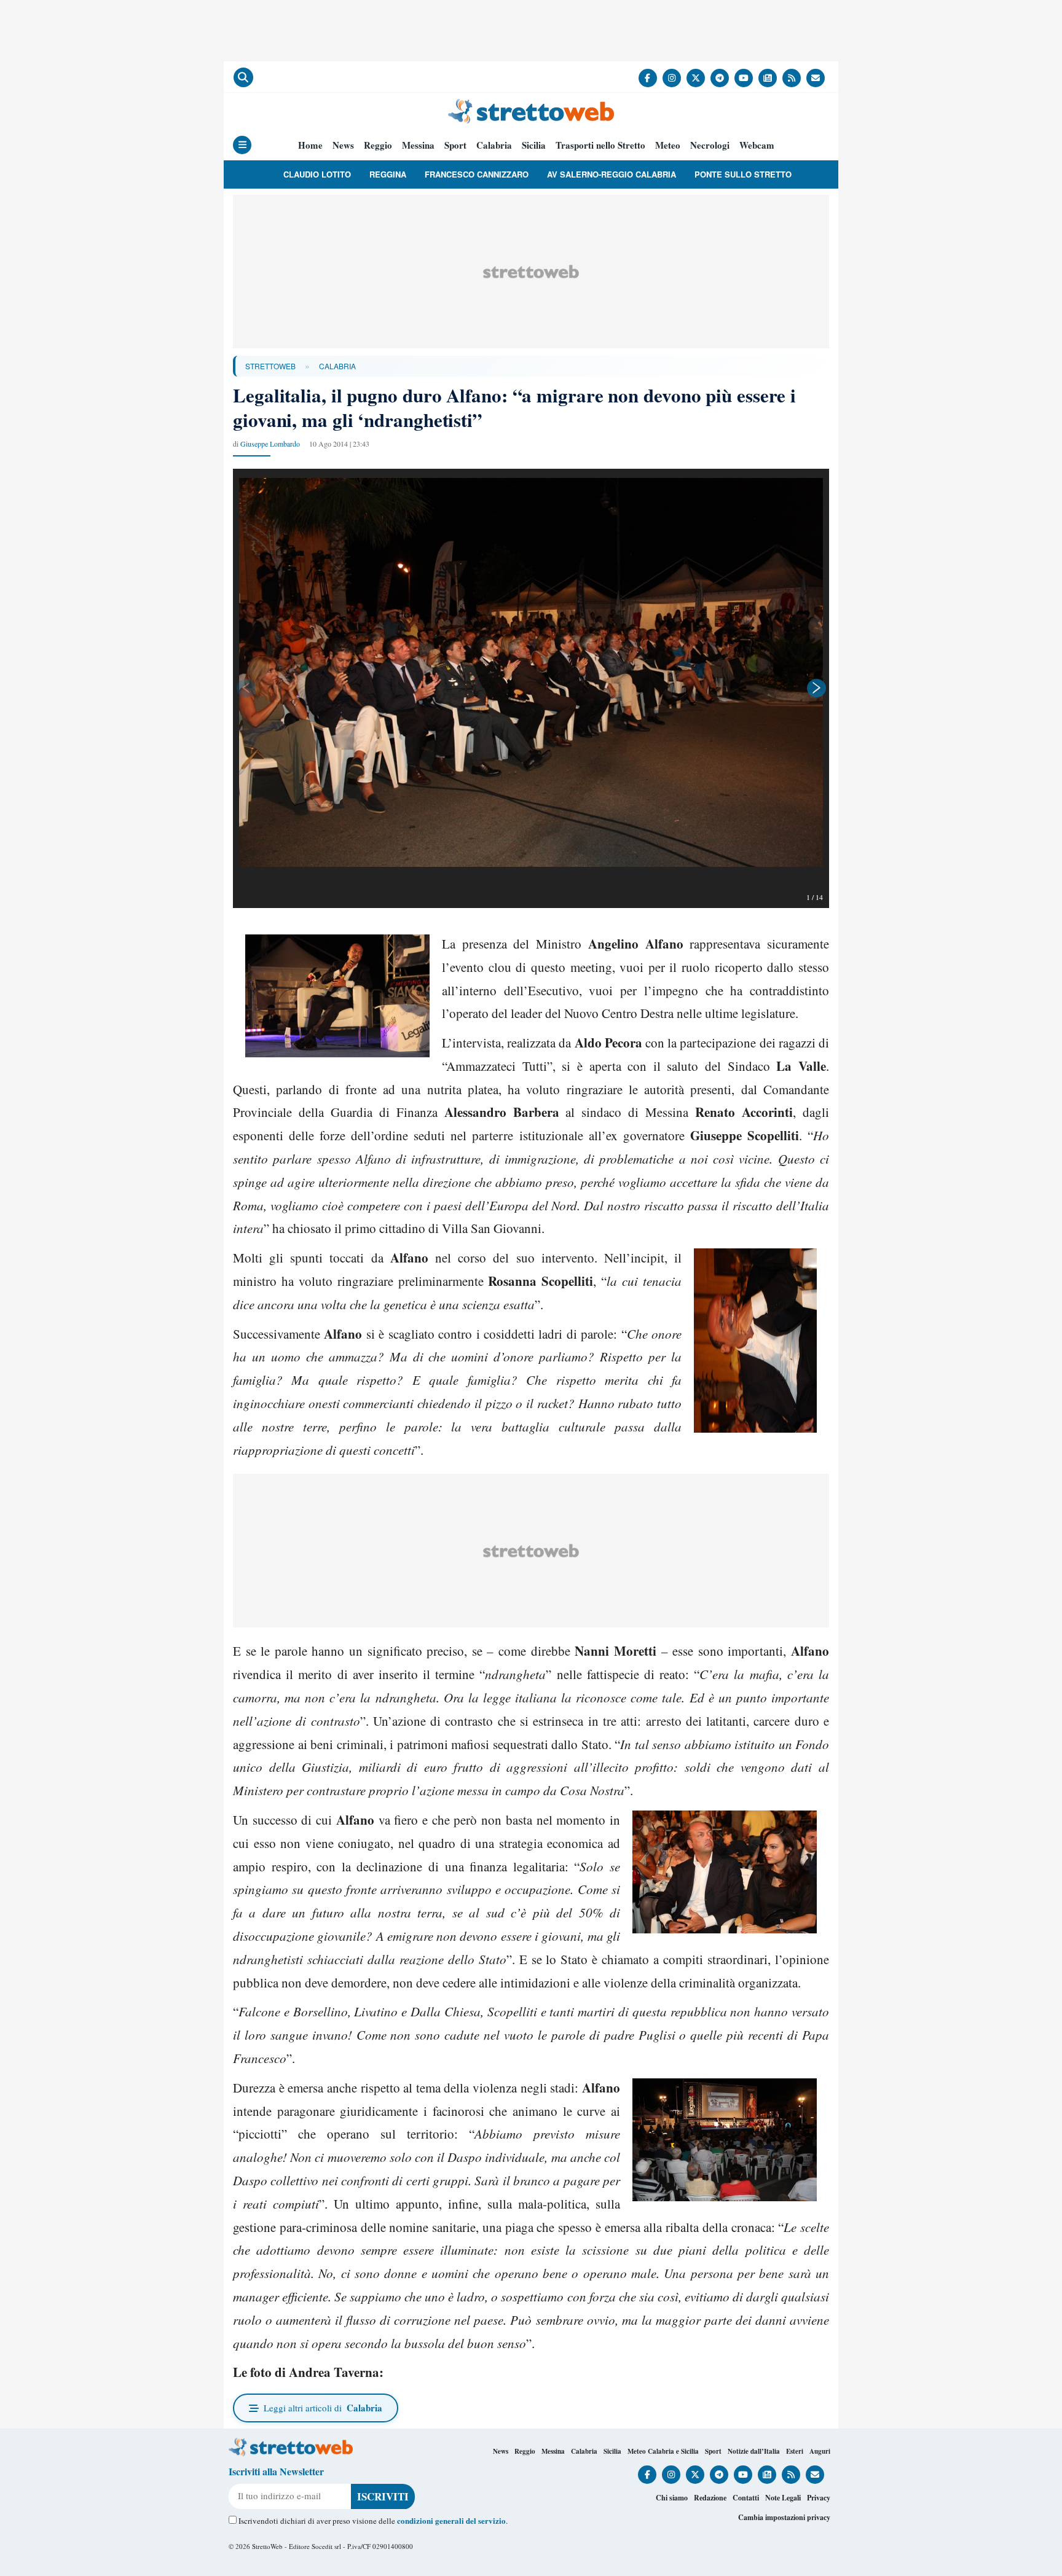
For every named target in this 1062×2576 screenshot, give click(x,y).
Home (310, 145)
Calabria (494, 145)
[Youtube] (744, 78)
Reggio (378, 145)
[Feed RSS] (792, 78)
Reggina (388, 174)
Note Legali (783, 2498)
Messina (418, 145)
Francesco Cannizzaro (477, 174)
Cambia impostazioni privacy (784, 2517)
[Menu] (242, 145)
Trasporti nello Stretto (600, 145)
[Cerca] (243, 77)
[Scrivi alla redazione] (816, 78)
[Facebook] (648, 78)
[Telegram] (720, 78)
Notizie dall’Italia (754, 2451)
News (343, 145)
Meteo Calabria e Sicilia (663, 2451)
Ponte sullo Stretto (743, 174)
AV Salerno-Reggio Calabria (612, 174)
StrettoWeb (270, 366)
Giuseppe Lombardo (270, 444)
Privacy (819, 2498)
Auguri (820, 2451)
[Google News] (768, 78)
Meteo (668, 145)
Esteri (795, 2451)
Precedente (245, 688)
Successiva (817, 688)
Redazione (710, 2498)
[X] (696, 78)
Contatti (746, 2498)
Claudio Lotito (317, 174)
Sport (455, 145)
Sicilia (534, 145)
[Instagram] (672, 78)
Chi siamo (672, 2498)
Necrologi (710, 145)
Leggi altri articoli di (323, 2408)
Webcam (757, 145)
